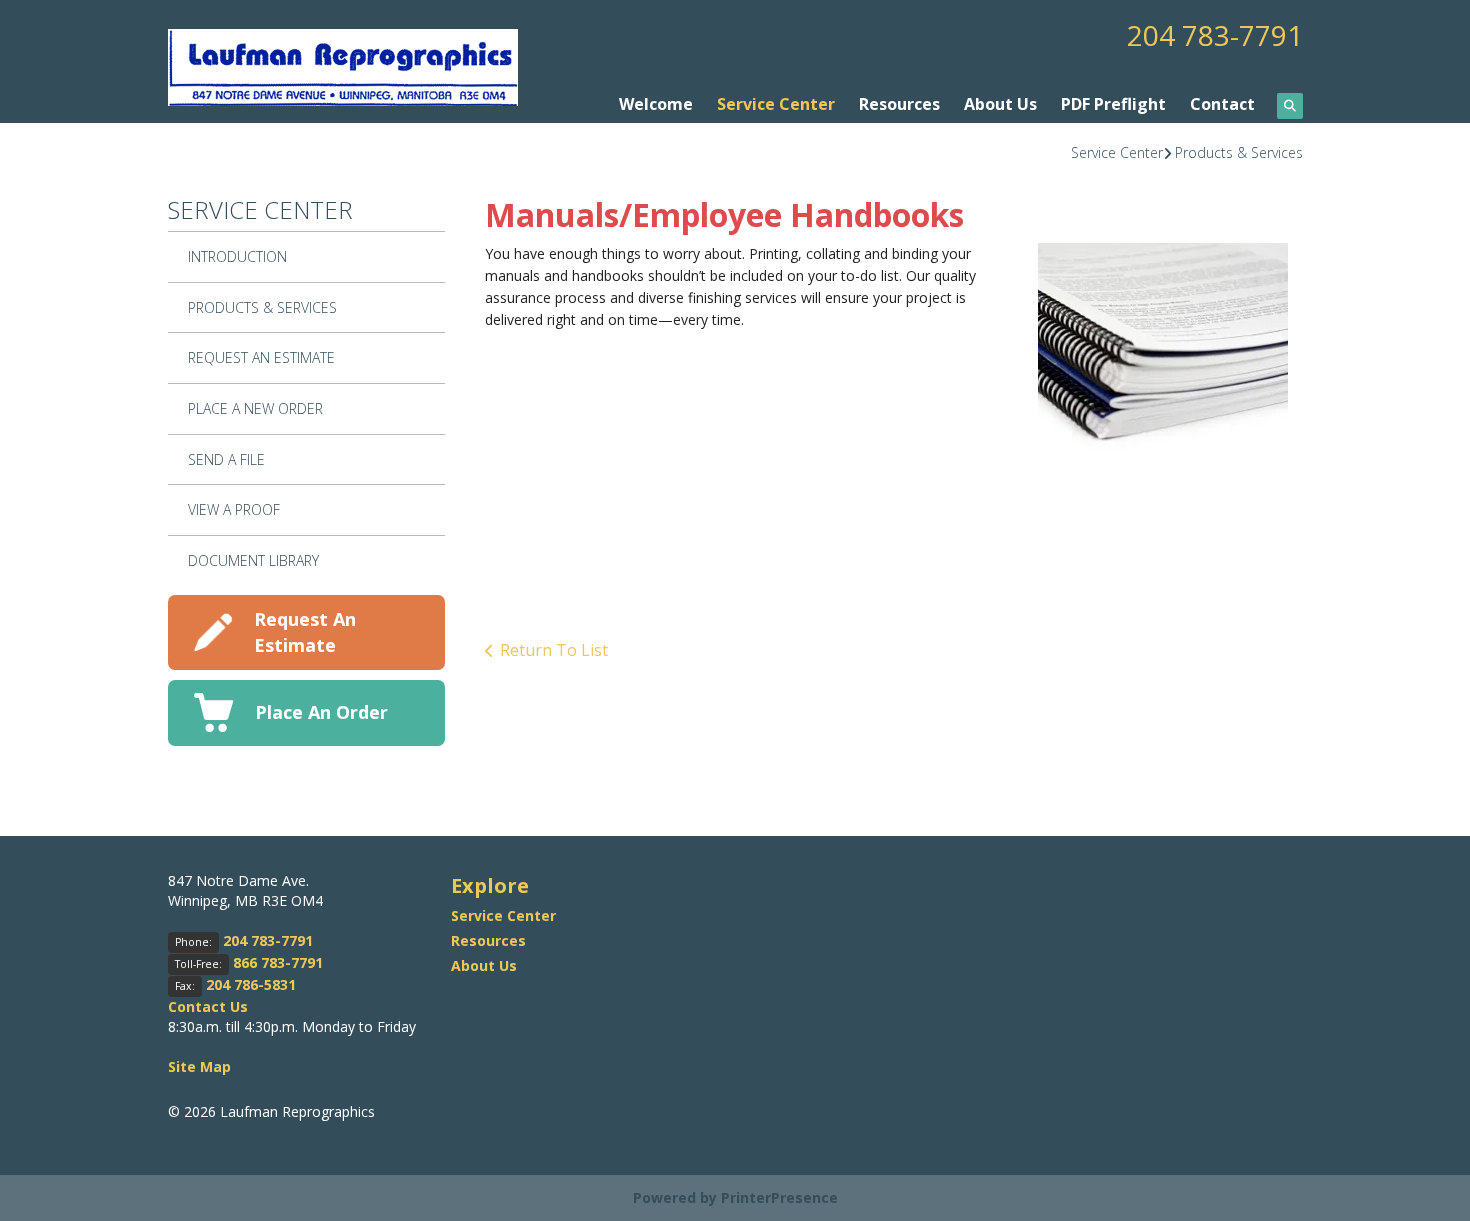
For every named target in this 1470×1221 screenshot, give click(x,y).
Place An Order (321, 712)
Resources (899, 104)
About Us (1000, 104)
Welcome (656, 104)
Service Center (776, 104)
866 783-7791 (278, 962)
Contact (1222, 104)
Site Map (199, 1066)
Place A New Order (255, 408)
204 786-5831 (251, 984)
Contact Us (208, 1006)
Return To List (554, 650)
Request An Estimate (261, 357)
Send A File (226, 459)
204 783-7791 (1215, 35)
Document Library (253, 560)
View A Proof (234, 509)
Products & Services (1239, 152)
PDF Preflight (1113, 104)
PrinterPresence (779, 1197)
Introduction (237, 256)
